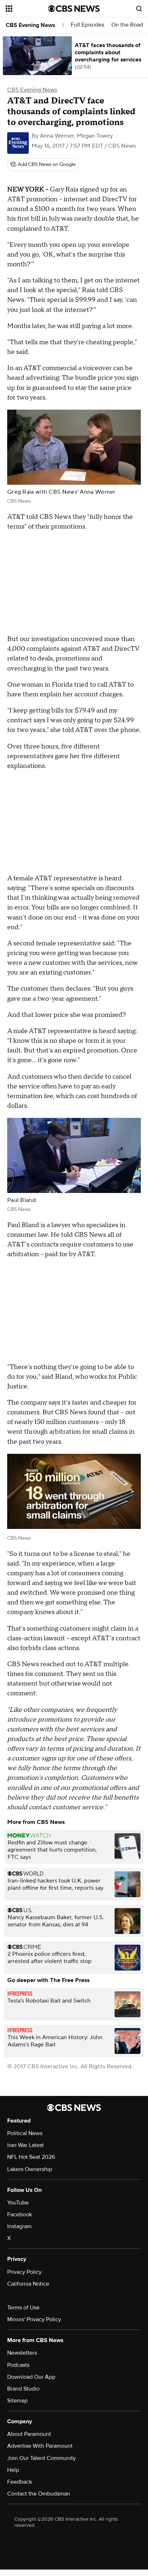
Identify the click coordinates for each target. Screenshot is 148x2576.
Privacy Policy (24, 2272)
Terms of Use (23, 2308)
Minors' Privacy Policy (34, 2319)
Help (13, 2470)
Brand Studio (23, 2389)
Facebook (20, 2215)
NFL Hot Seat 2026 (31, 2157)
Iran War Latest (26, 2145)
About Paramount (29, 2434)
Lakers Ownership (30, 2169)
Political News (25, 2133)
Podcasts (18, 2365)
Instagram (19, 2226)
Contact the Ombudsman (39, 2494)
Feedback (20, 2482)
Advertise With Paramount (40, 2446)
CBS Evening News (31, 25)
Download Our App (31, 2377)
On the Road (127, 25)
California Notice (28, 2284)
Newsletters (22, 2353)
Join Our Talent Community (41, 2458)
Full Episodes (87, 25)
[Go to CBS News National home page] (74, 9)
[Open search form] (139, 9)
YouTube (18, 2203)
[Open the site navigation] (27, 9)
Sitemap (17, 2401)
